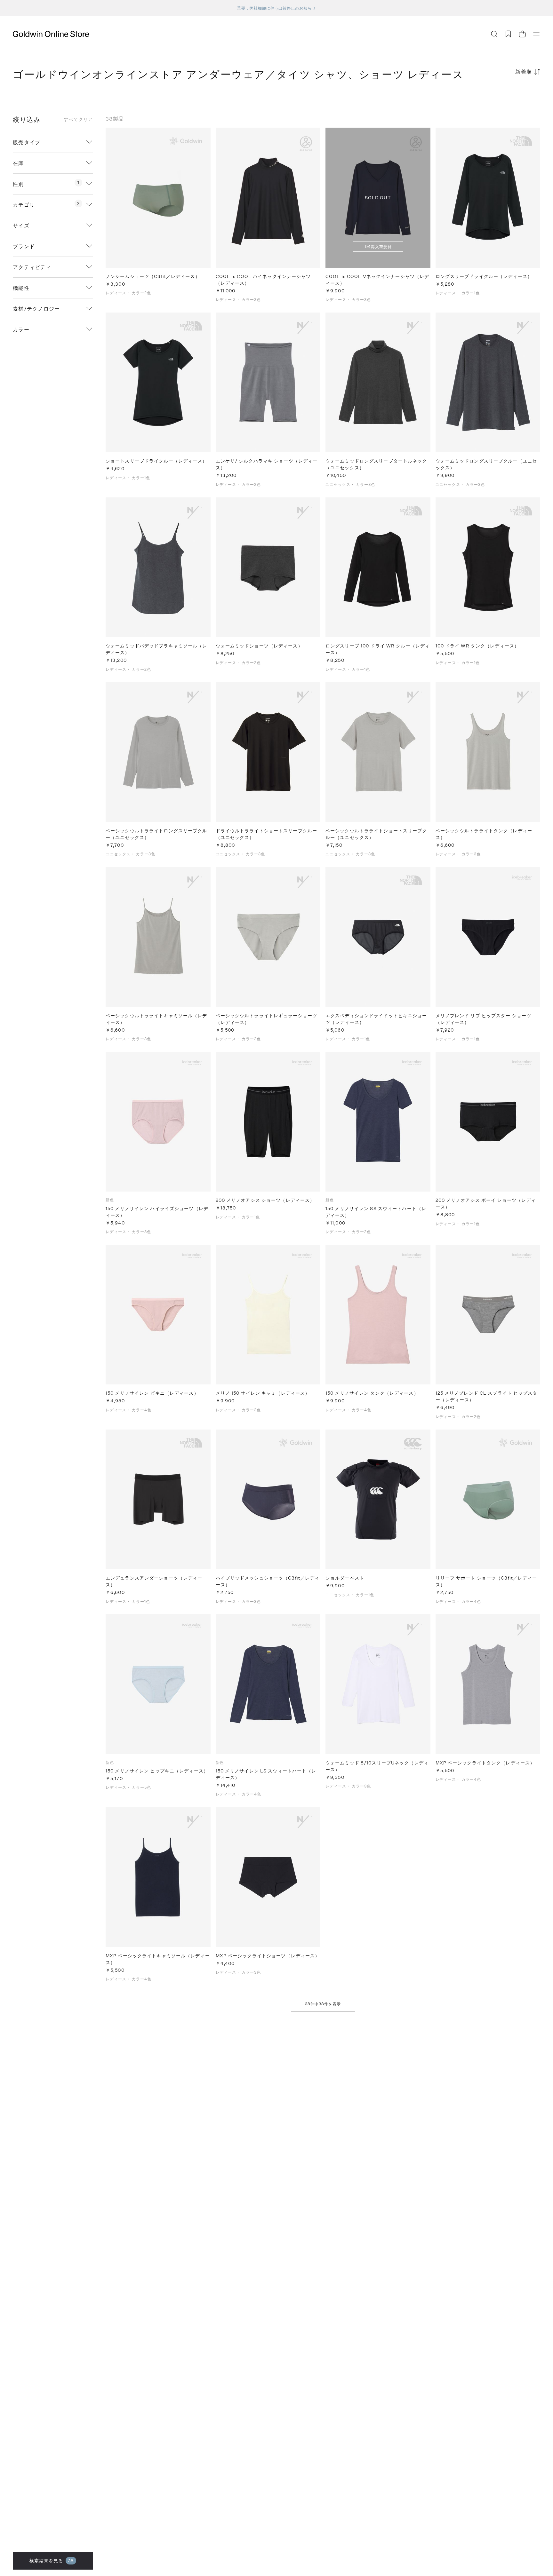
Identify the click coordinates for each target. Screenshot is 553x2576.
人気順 (492, 97)
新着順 (524, 71)
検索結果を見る (52, 2560)
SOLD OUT (378, 198)
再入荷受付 (381, 247)
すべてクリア (78, 119)
